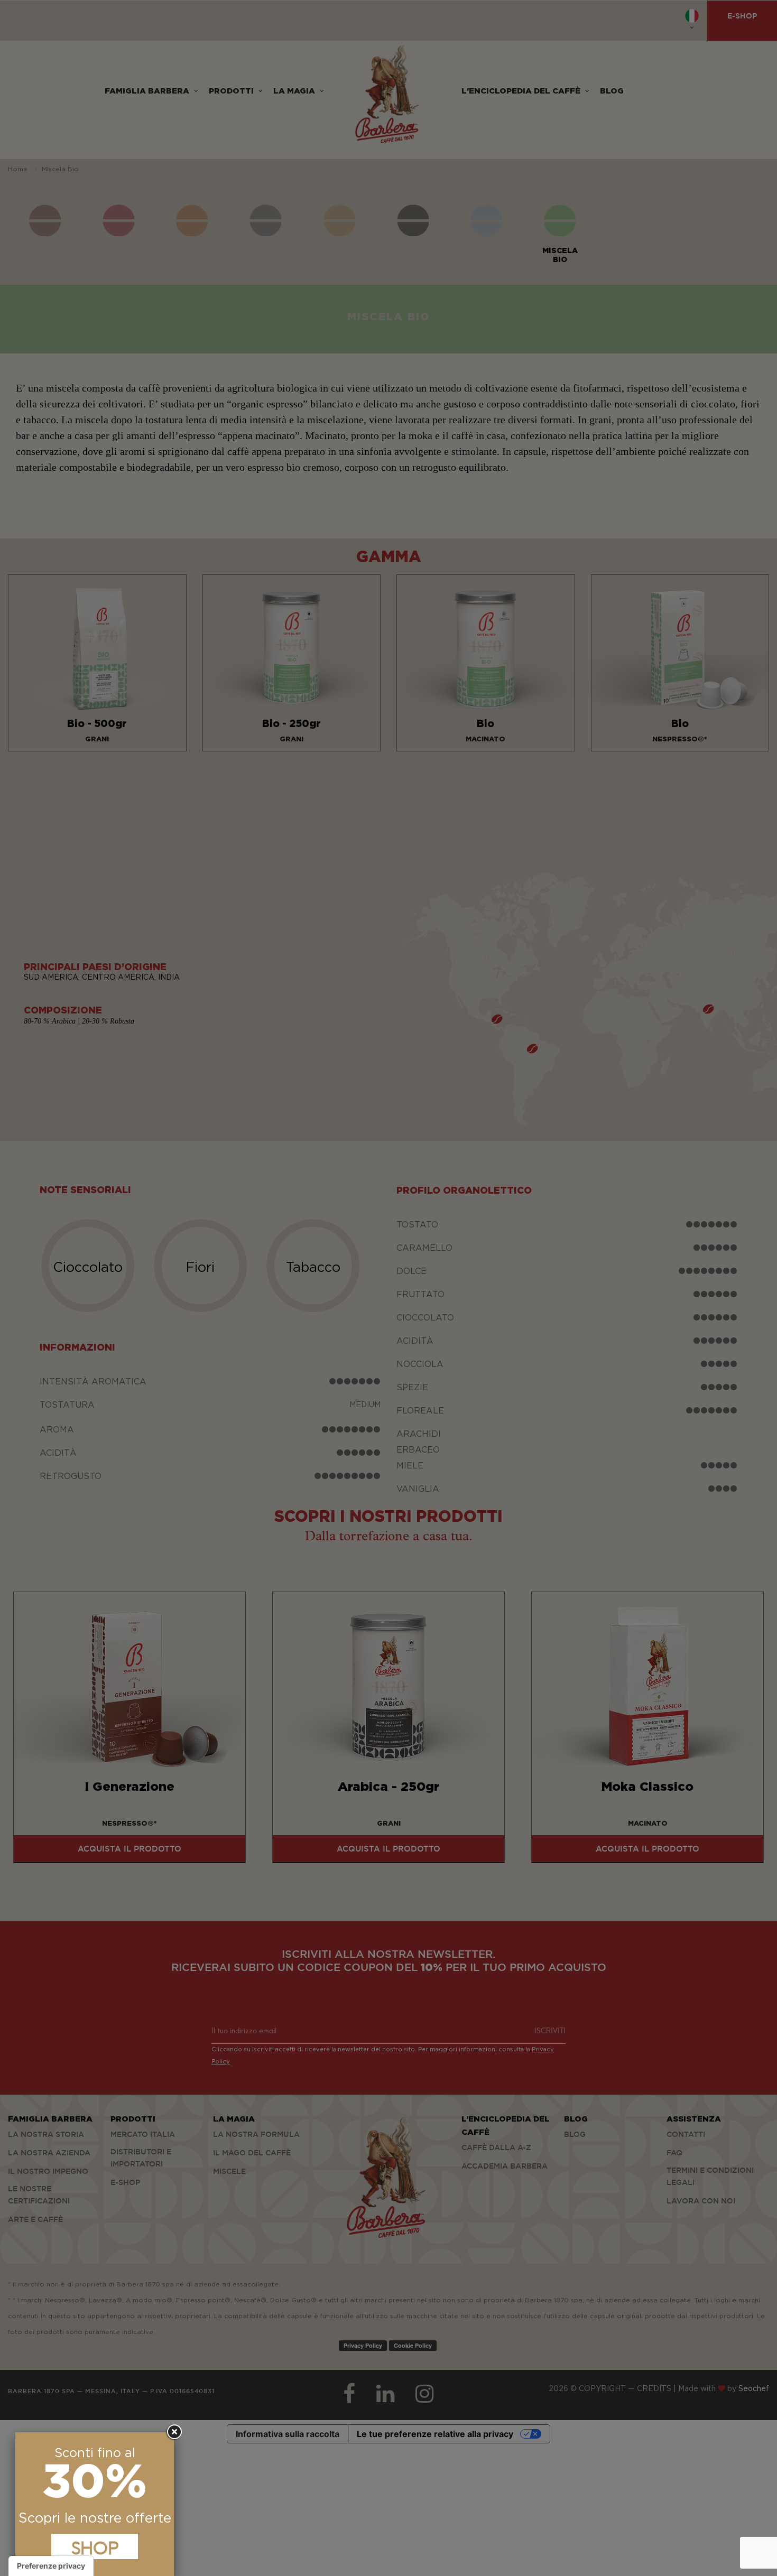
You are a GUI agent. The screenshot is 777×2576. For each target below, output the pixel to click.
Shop (95, 2546)
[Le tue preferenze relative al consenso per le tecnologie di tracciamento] (51, 2566)
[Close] (174, 2432)
